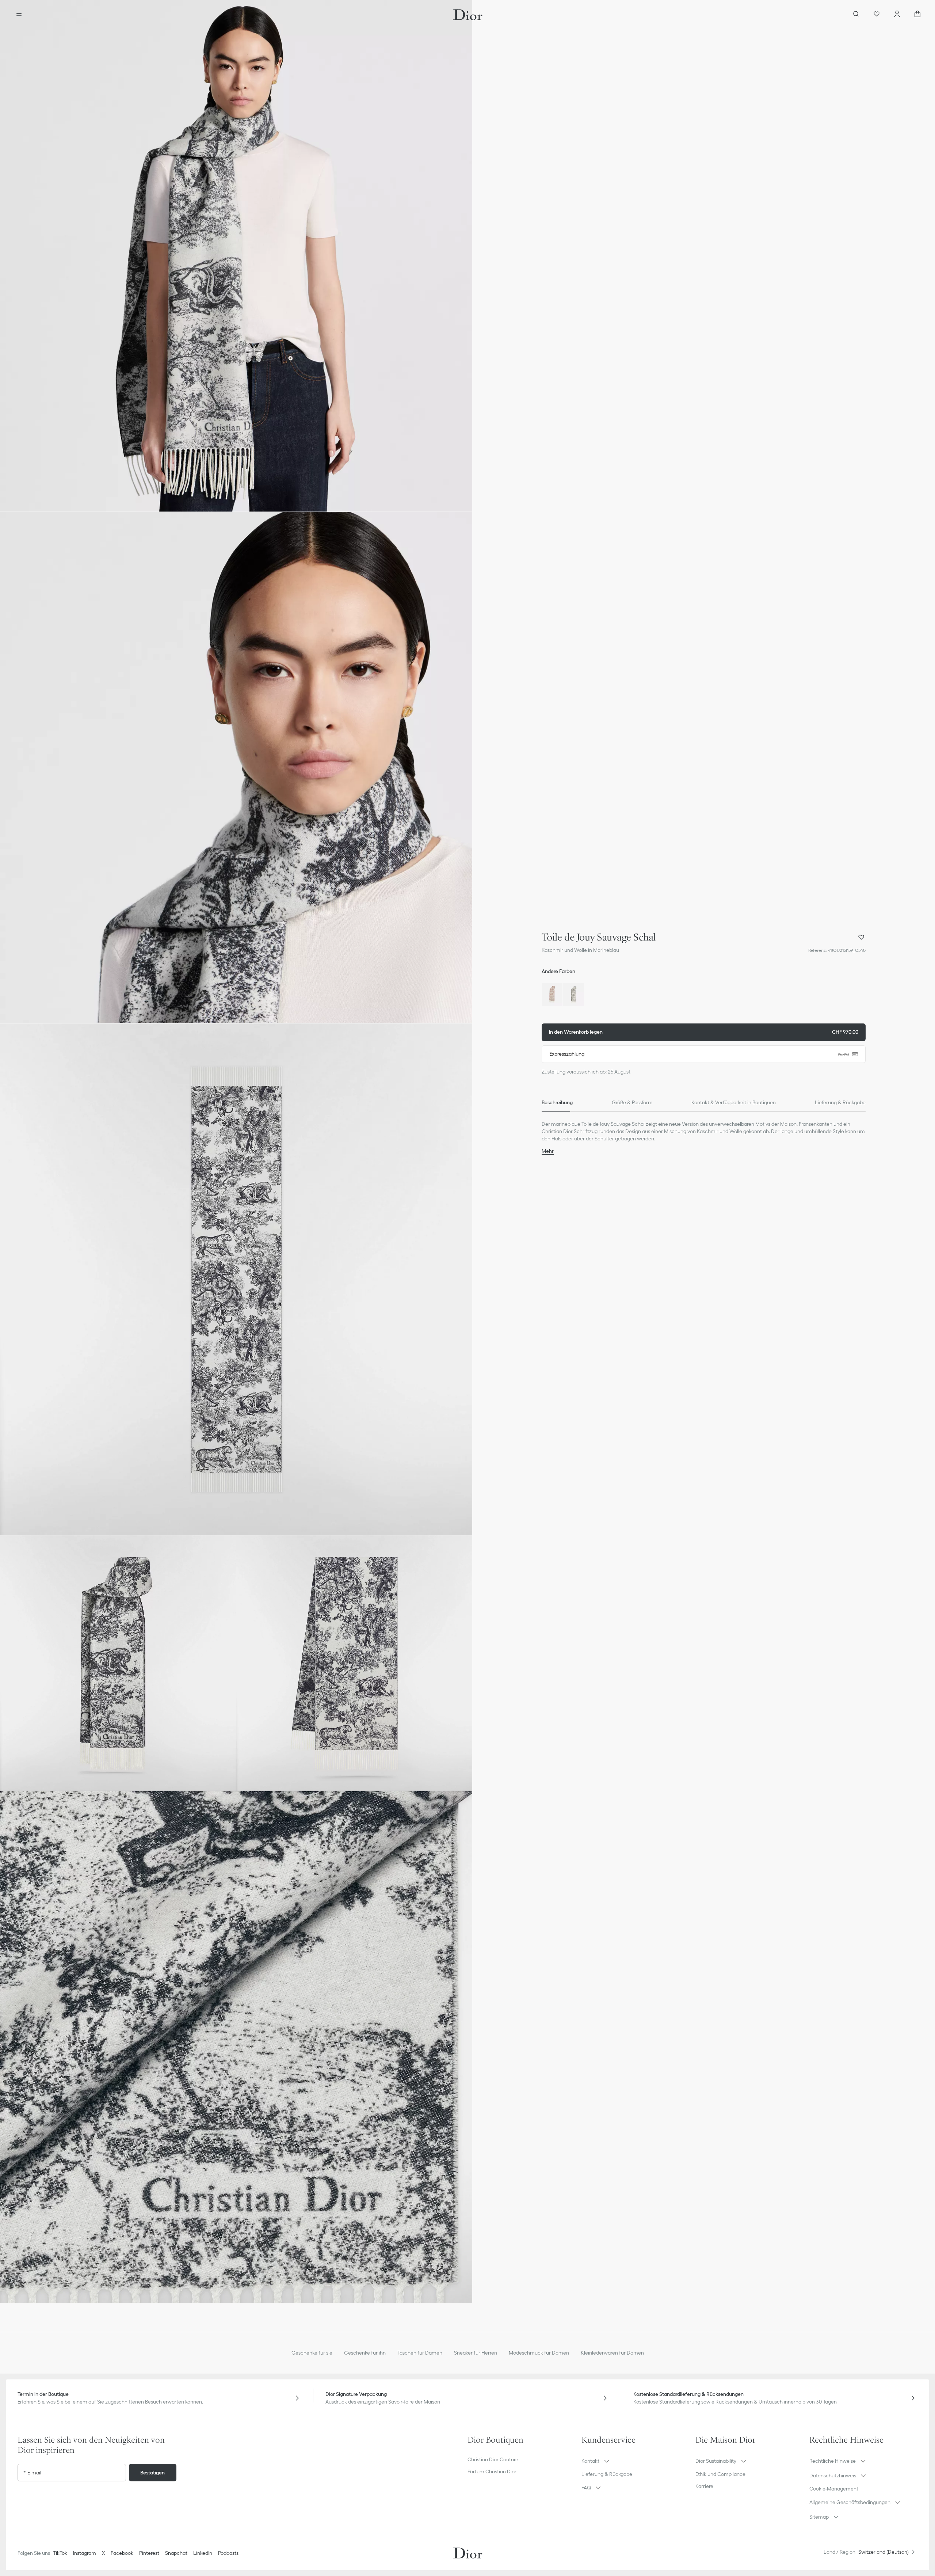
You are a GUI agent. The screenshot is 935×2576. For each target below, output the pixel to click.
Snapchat (176, 2553)
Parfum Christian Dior (492, 2471)
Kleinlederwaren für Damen (612, 2353)
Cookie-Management (834, 2489)
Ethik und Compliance (720, 2474)
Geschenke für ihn (365, 2353)
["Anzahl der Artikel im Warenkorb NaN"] (917, 15)
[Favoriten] (877, 15)
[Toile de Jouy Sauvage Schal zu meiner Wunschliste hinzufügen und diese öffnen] (861, 937)
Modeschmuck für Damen (539, 2353)
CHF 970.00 (704, 1032)
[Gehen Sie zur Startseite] (468, 15)
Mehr (548, 1151)
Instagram (85, 2553)
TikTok (60, 2553)
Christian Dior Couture (493, 2459)
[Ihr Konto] (897, 15)
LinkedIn (203, 2553)
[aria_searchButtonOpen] (856, 15)
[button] (236, 256)
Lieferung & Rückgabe (607, 2474)
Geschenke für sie (312, 2353)
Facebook (122, 2553)
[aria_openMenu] (19, 15)
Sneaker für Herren (476, 2353)
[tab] (557, 1103)
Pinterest (149, 2553)
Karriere (704, 2486)
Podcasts (228, 2553)
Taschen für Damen (420, 2353)
